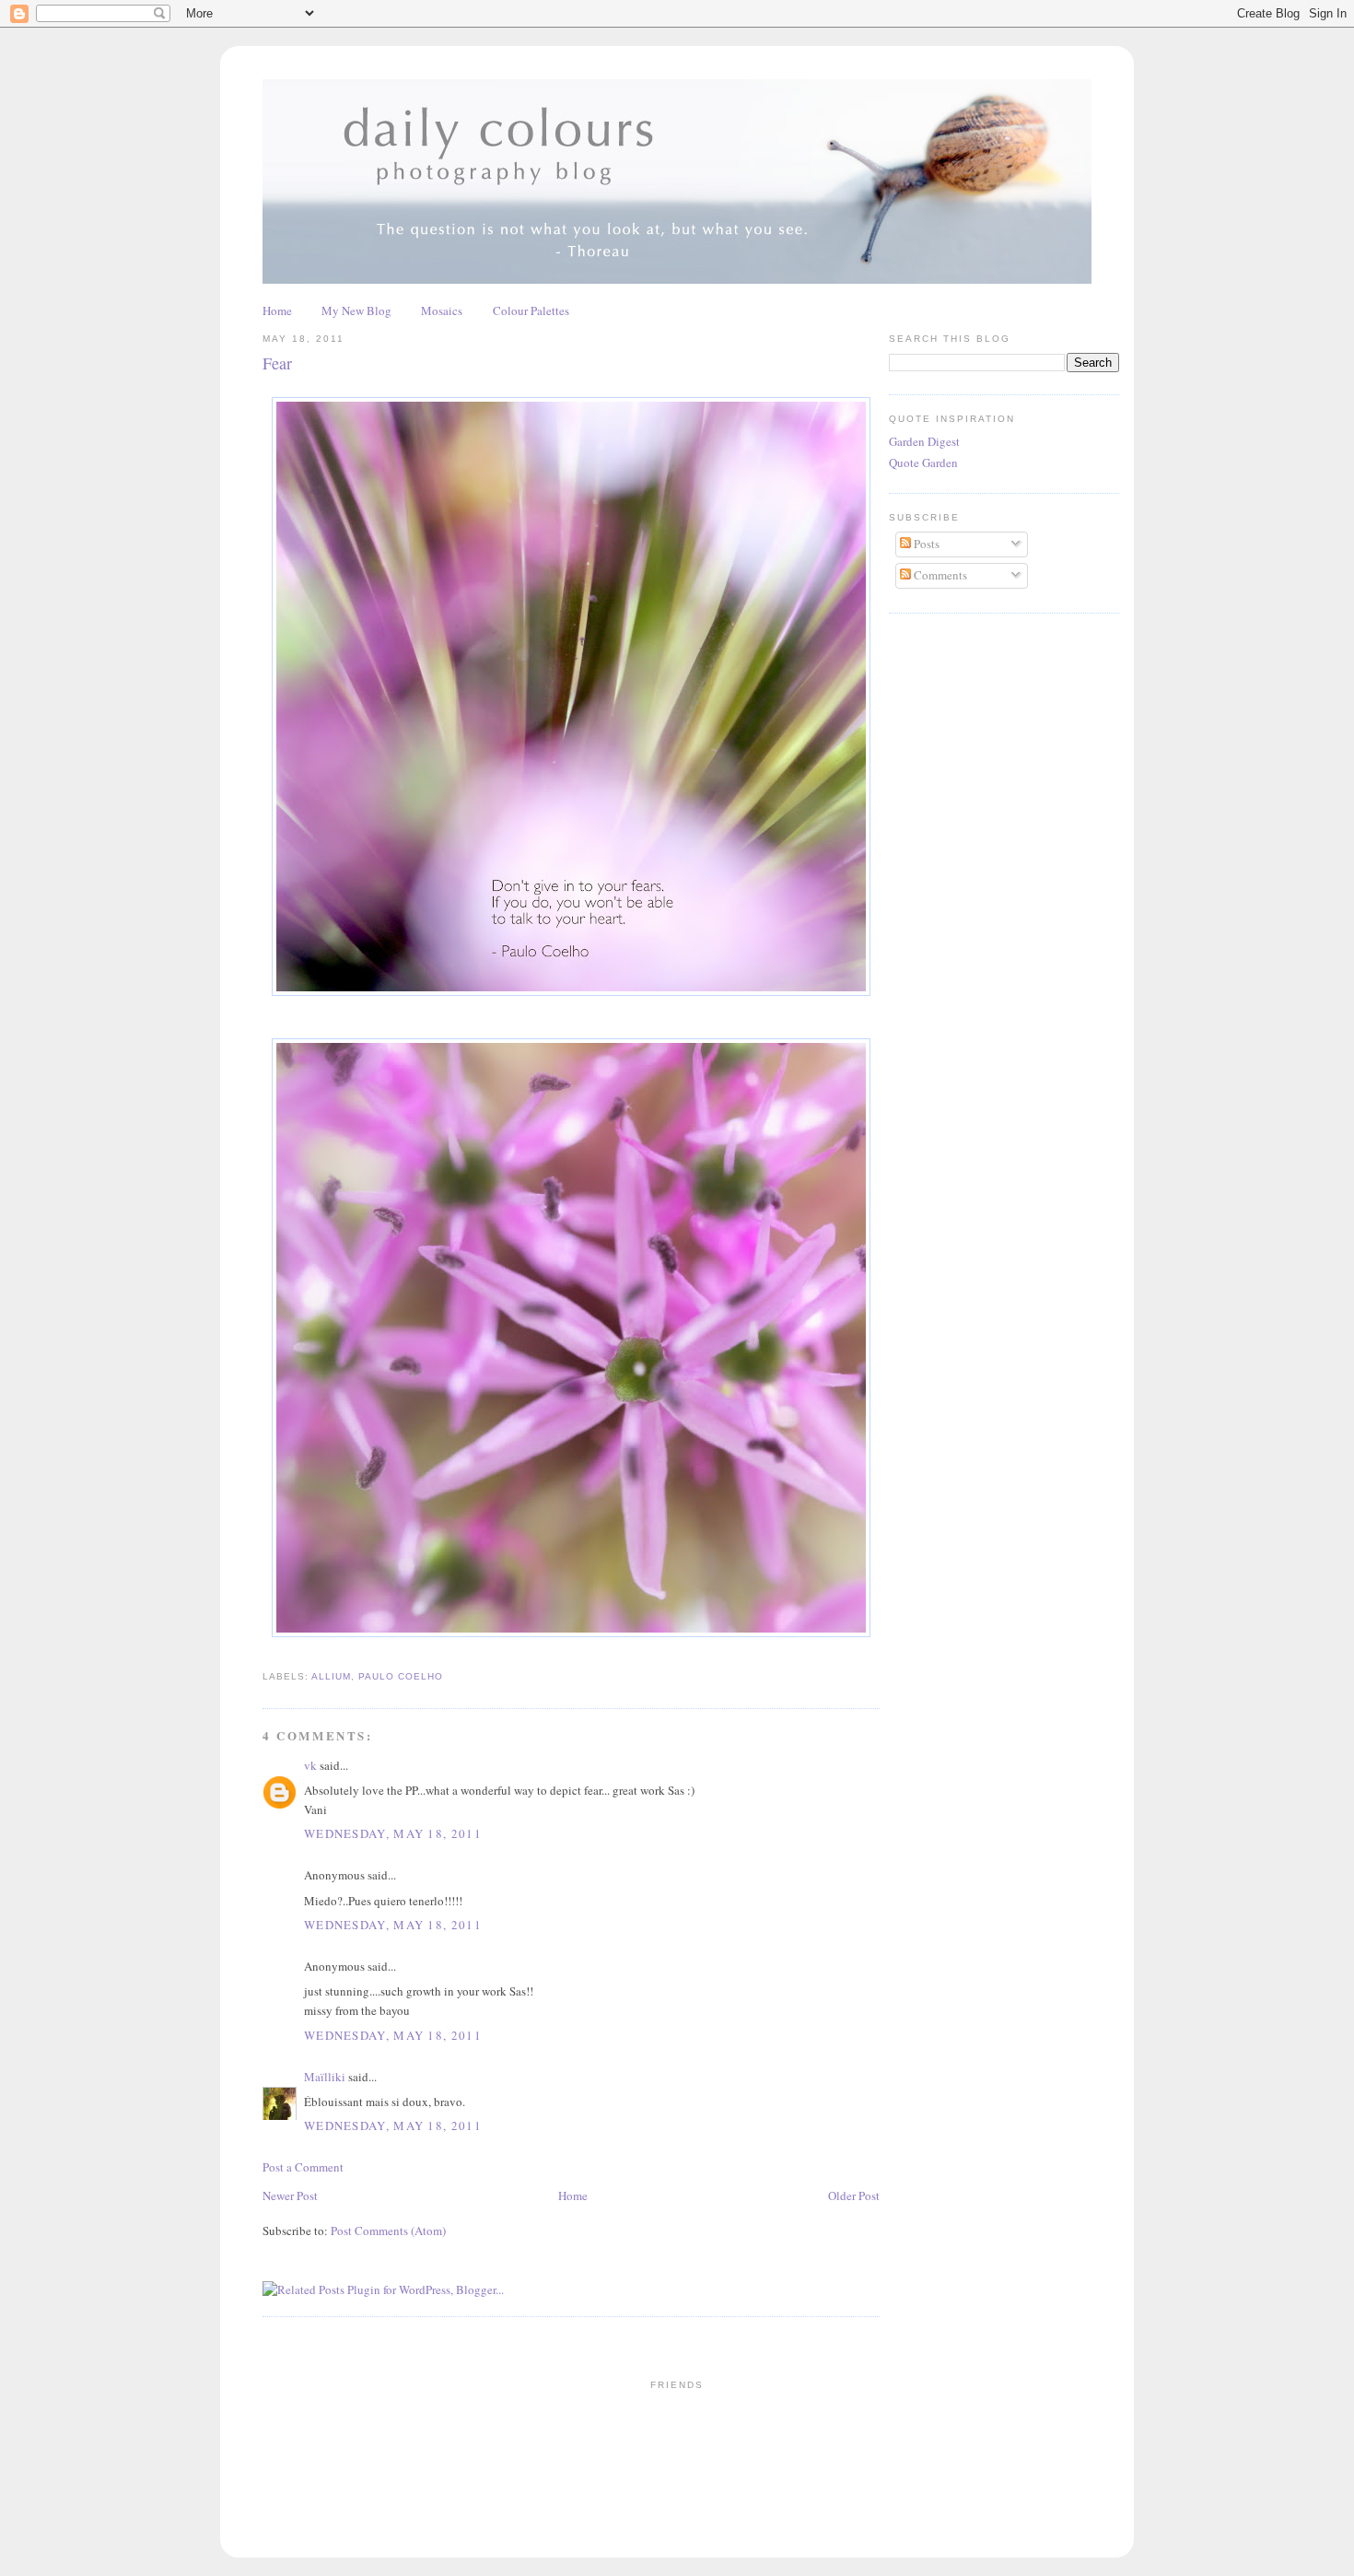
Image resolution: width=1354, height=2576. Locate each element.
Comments (939, 575)
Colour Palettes (531, 310)
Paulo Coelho (401, 1676)
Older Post (854, 2195)
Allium (331, 1676)
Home (277, 310)
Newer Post (290, 2195)
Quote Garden (923, 463)
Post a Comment (303, 2167)
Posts (925, 544)
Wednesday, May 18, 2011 (393, 1833)
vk (310, 1765)
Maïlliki (325, 2077)
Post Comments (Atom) (388, 2231)
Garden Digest (924, 441)
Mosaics (442, 310)
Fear (277, 363)
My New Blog (356, 310)
